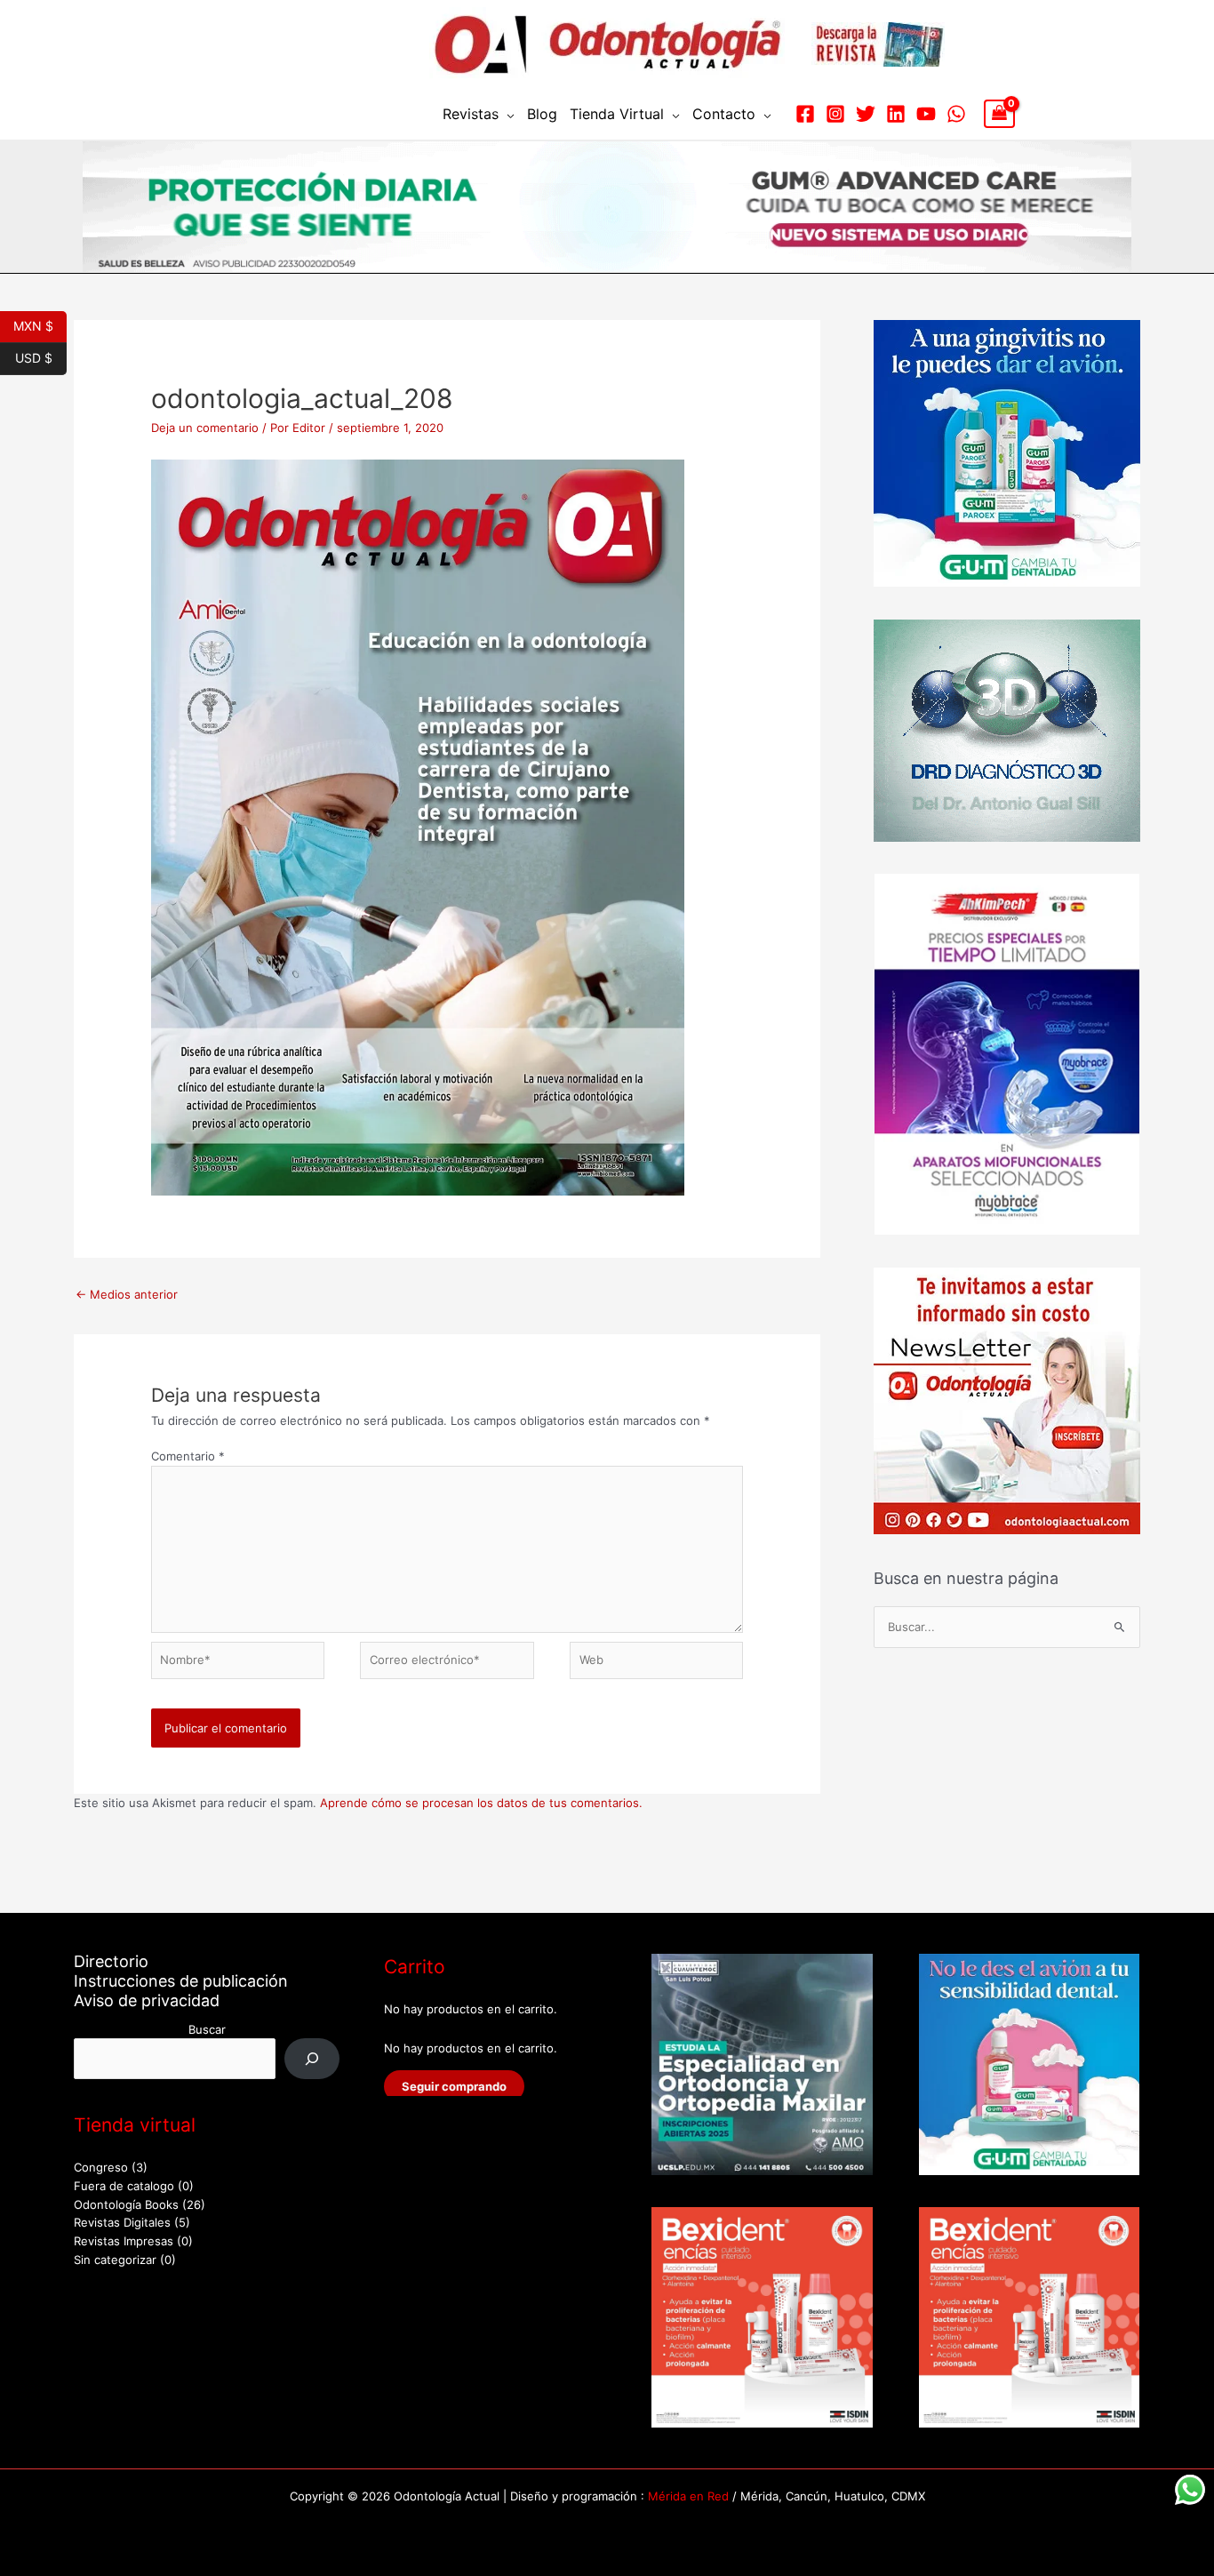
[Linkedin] (896, 114)
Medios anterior (127, 1294)
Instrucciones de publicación (181, 1981)
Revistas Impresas (124, 2241)
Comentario (188, 1456)
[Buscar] (312, 2058)
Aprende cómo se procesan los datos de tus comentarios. (481, 1803)
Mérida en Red (688, 2496)
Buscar (207, 2029)
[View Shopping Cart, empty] (999, 114)
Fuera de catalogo (124, 2186)
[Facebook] (805, 114)
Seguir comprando (454, 2086)
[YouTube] (926, 114)
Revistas (471, 114)
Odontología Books (126, 2204)
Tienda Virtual (617, 114)
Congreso (101, 2167)
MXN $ (40, 324)
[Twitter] (866, 114)
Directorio (111, 1961)
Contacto (724, 114)
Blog (542, 114)
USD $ (41, 356)
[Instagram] (835, 114)
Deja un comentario (205, 428)
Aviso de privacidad (147, 2000)
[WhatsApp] (956, 114)
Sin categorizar (115, 2260)
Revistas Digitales (122, 2222)
